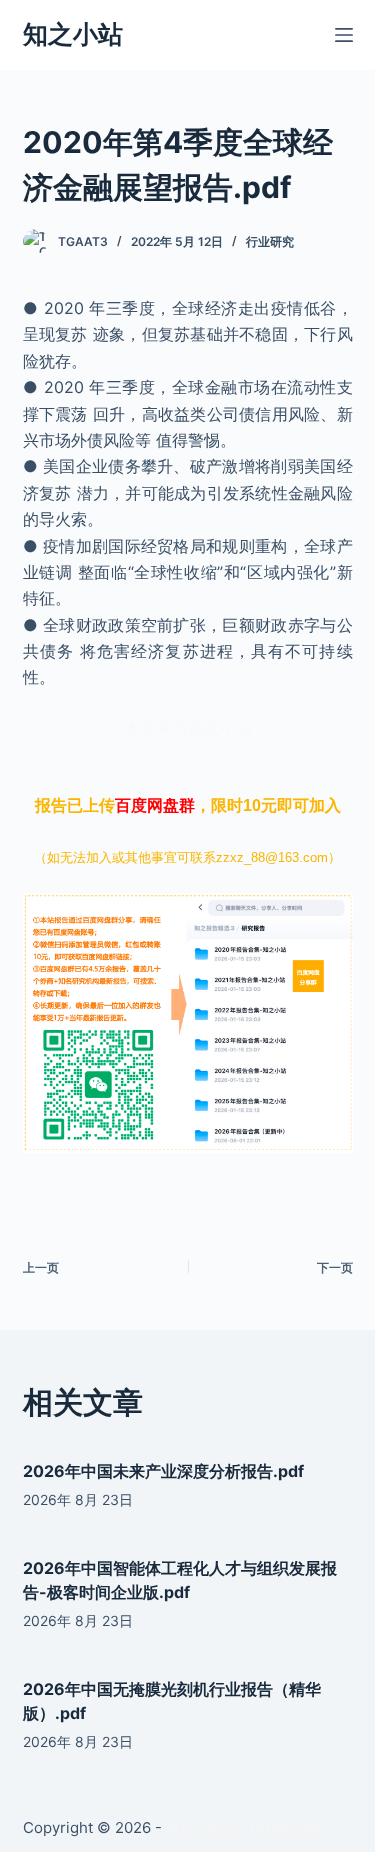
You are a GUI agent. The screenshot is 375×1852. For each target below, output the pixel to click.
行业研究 (270, 241)
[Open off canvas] (344, 35)
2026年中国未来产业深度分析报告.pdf (163, 1471)
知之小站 (73, 34)
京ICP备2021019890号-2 (251, 1827)
